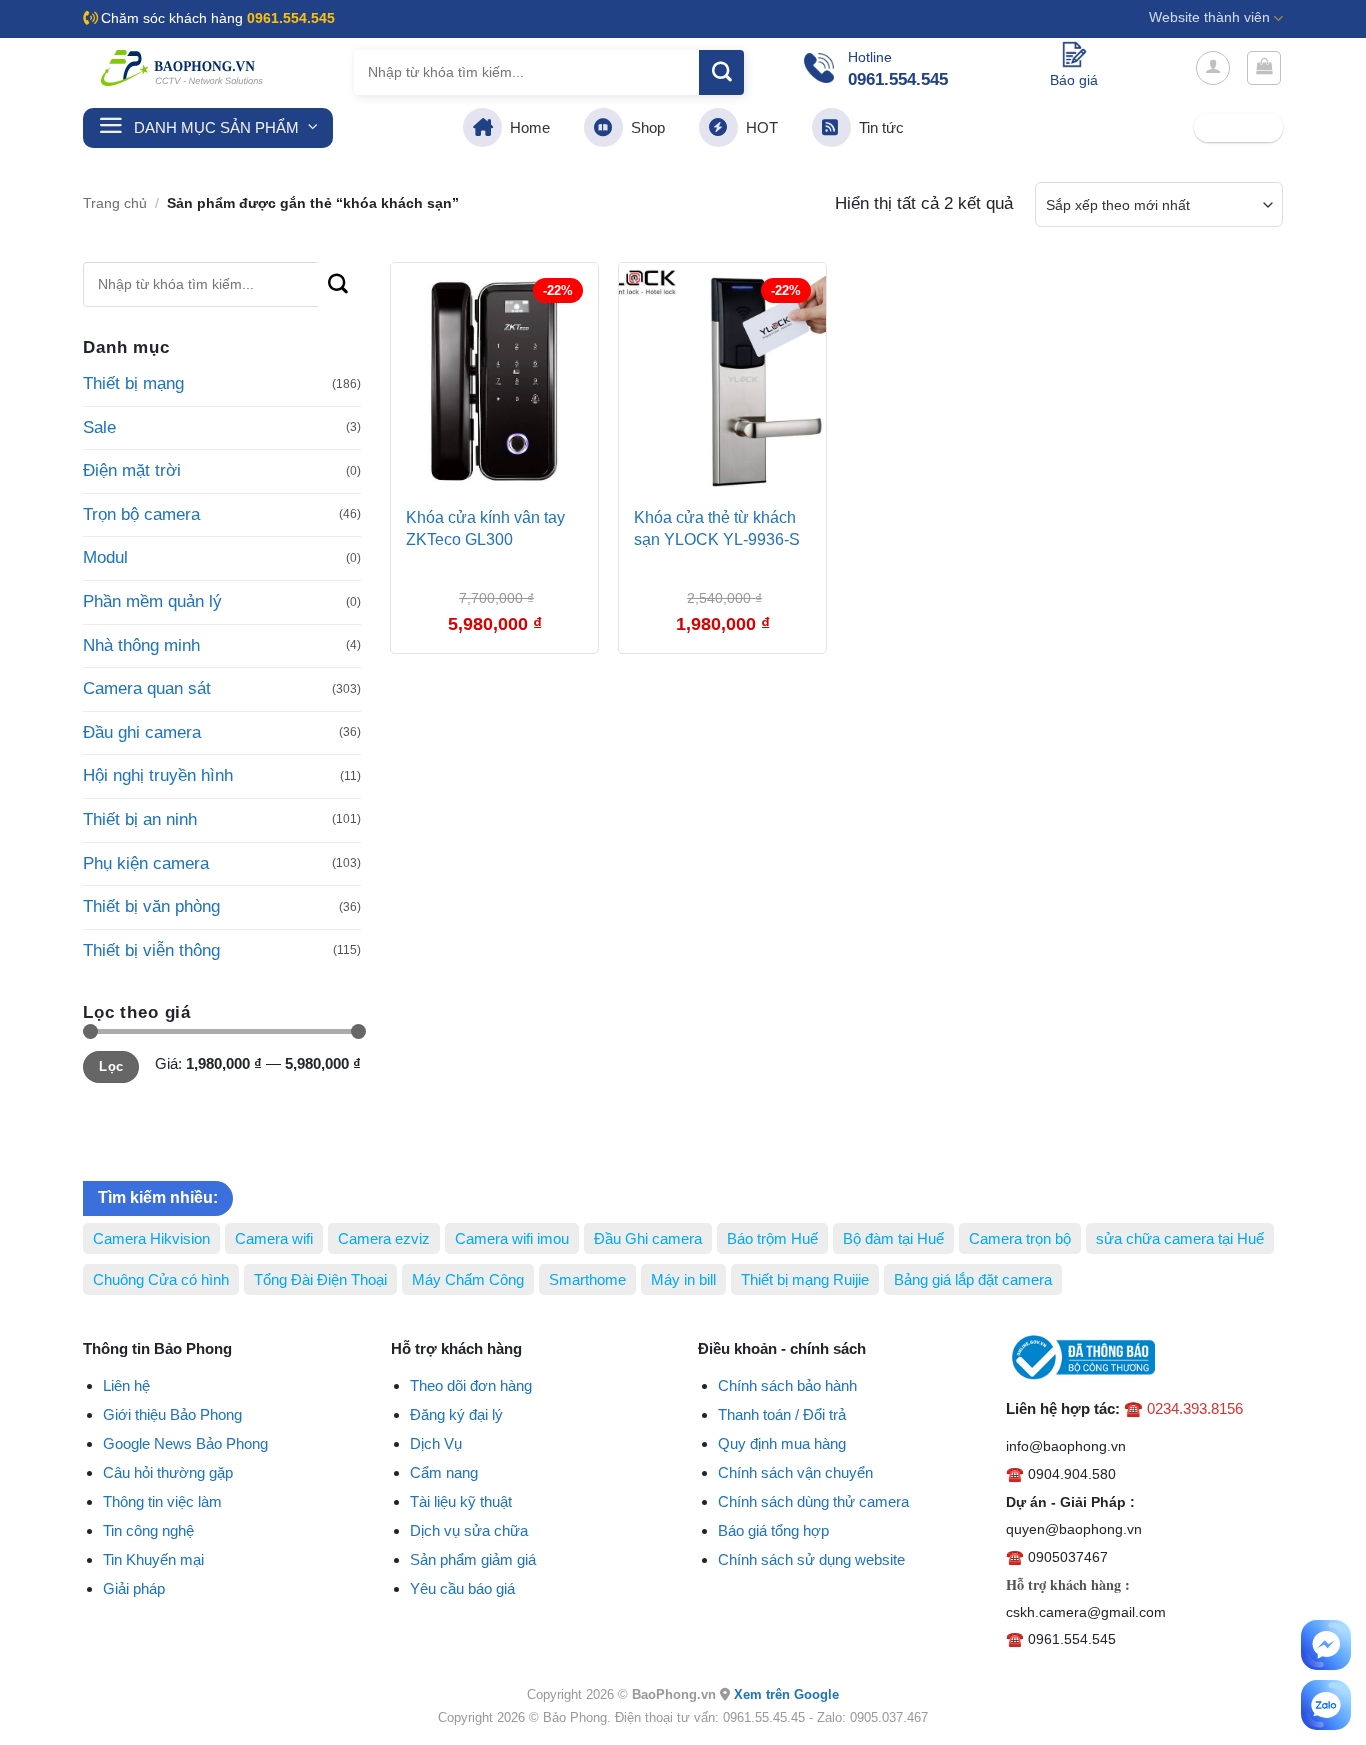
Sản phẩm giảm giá (473, 1559)
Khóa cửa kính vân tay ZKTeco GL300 (485, 528)
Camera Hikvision (151, 1238)
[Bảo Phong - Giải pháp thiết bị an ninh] (183, 68)
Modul (105, 557)
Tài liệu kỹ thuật (461, 1501)
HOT (758, 127)
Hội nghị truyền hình (158, 775)
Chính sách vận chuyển (795, 1472)
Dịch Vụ (436, 1443)
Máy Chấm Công (468, 1279)
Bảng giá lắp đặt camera (973, 1279)
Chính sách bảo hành (787, 1385)
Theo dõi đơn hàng (471, 1385)
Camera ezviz (384, 1238)
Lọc (111, 1067)
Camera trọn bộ (1020, 1238)
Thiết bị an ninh (140, 819)
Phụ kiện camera (146, 863)
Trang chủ (115, 203)
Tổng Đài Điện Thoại (320, 1279)
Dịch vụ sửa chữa (469, 1530)
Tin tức (877, 127)
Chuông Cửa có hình (161, 1279)
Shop (644, 127)
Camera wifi (274, 1238)
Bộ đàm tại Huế (893, 1238)
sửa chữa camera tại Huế (1180, 1238)
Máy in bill (683, 1279)
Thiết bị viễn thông (151, 950)
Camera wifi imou (512, 1238)
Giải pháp (134, 1588)
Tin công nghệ (148, 1530)
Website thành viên (1209, 17)
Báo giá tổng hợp (773, 1530)
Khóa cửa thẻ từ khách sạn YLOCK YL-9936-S (717, 528)
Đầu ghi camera (142, 732)
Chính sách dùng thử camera (813, 1501)
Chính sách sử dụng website (811, 1559)
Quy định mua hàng (782, 1443)
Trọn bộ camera (141, 514)
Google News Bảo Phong (185, 1443)
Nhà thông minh (141, 645)
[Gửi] (721, 72)
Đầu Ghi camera (648, 1238)
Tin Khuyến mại (153, 1559)
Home (526, 127)
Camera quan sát (147, 688)
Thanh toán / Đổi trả (782, 1414)
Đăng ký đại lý (456, 1414)
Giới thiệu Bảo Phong (172, 1414)
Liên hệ (126, 1385)
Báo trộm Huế (772, 1238)
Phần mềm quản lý (152, 601)
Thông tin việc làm (162, 1501)
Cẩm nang (444, 1472)
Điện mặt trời (132, 470)
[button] (1213, 68)
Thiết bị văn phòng (151, 906)
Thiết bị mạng (133, 383)
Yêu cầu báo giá (462, 1588)
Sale (99, 427)
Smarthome (587, 1279)
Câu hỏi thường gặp (168, 1472)
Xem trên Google (786, 1694)
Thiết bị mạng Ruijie (805, 1279)
